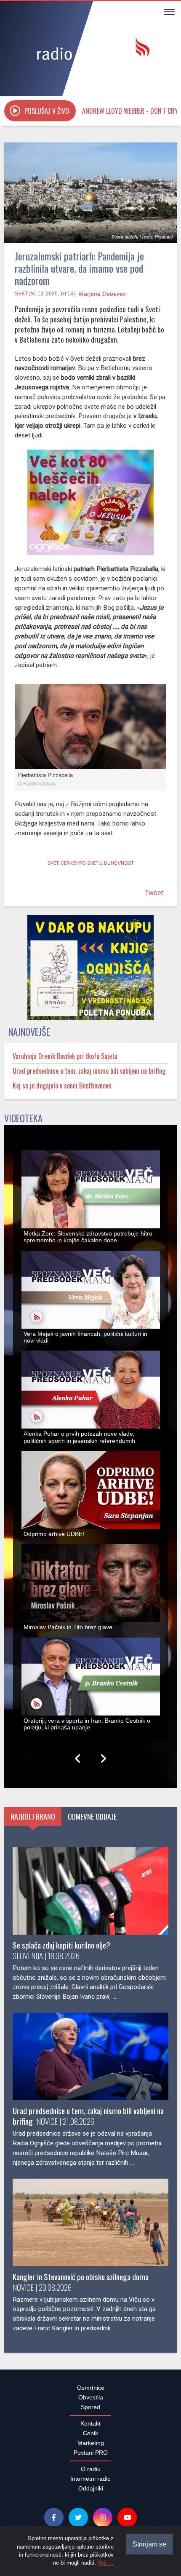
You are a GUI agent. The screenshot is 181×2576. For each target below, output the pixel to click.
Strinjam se (149, 2544)
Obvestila (91, 2402)
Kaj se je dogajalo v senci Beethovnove (62, 1090)
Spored (90, 2412)
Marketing (91, 2447)
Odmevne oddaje (92, 1821)
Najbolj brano (33, 1821)
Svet (21, 294)
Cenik (90, 2438)
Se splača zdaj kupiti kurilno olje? (61, 1950)
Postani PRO (91, 2457)
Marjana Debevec (102, 294)
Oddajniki (91, 2493)
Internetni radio (90, 2483)
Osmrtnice (91, 2392)
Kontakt (90, 2428)
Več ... (106, 2563)
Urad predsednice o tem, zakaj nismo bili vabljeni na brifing (89, 1075)
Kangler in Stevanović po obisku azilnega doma (81, 2281)
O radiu (91, 2474)
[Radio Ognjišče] (90, 50)
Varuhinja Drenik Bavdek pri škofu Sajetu (65, 1061)
